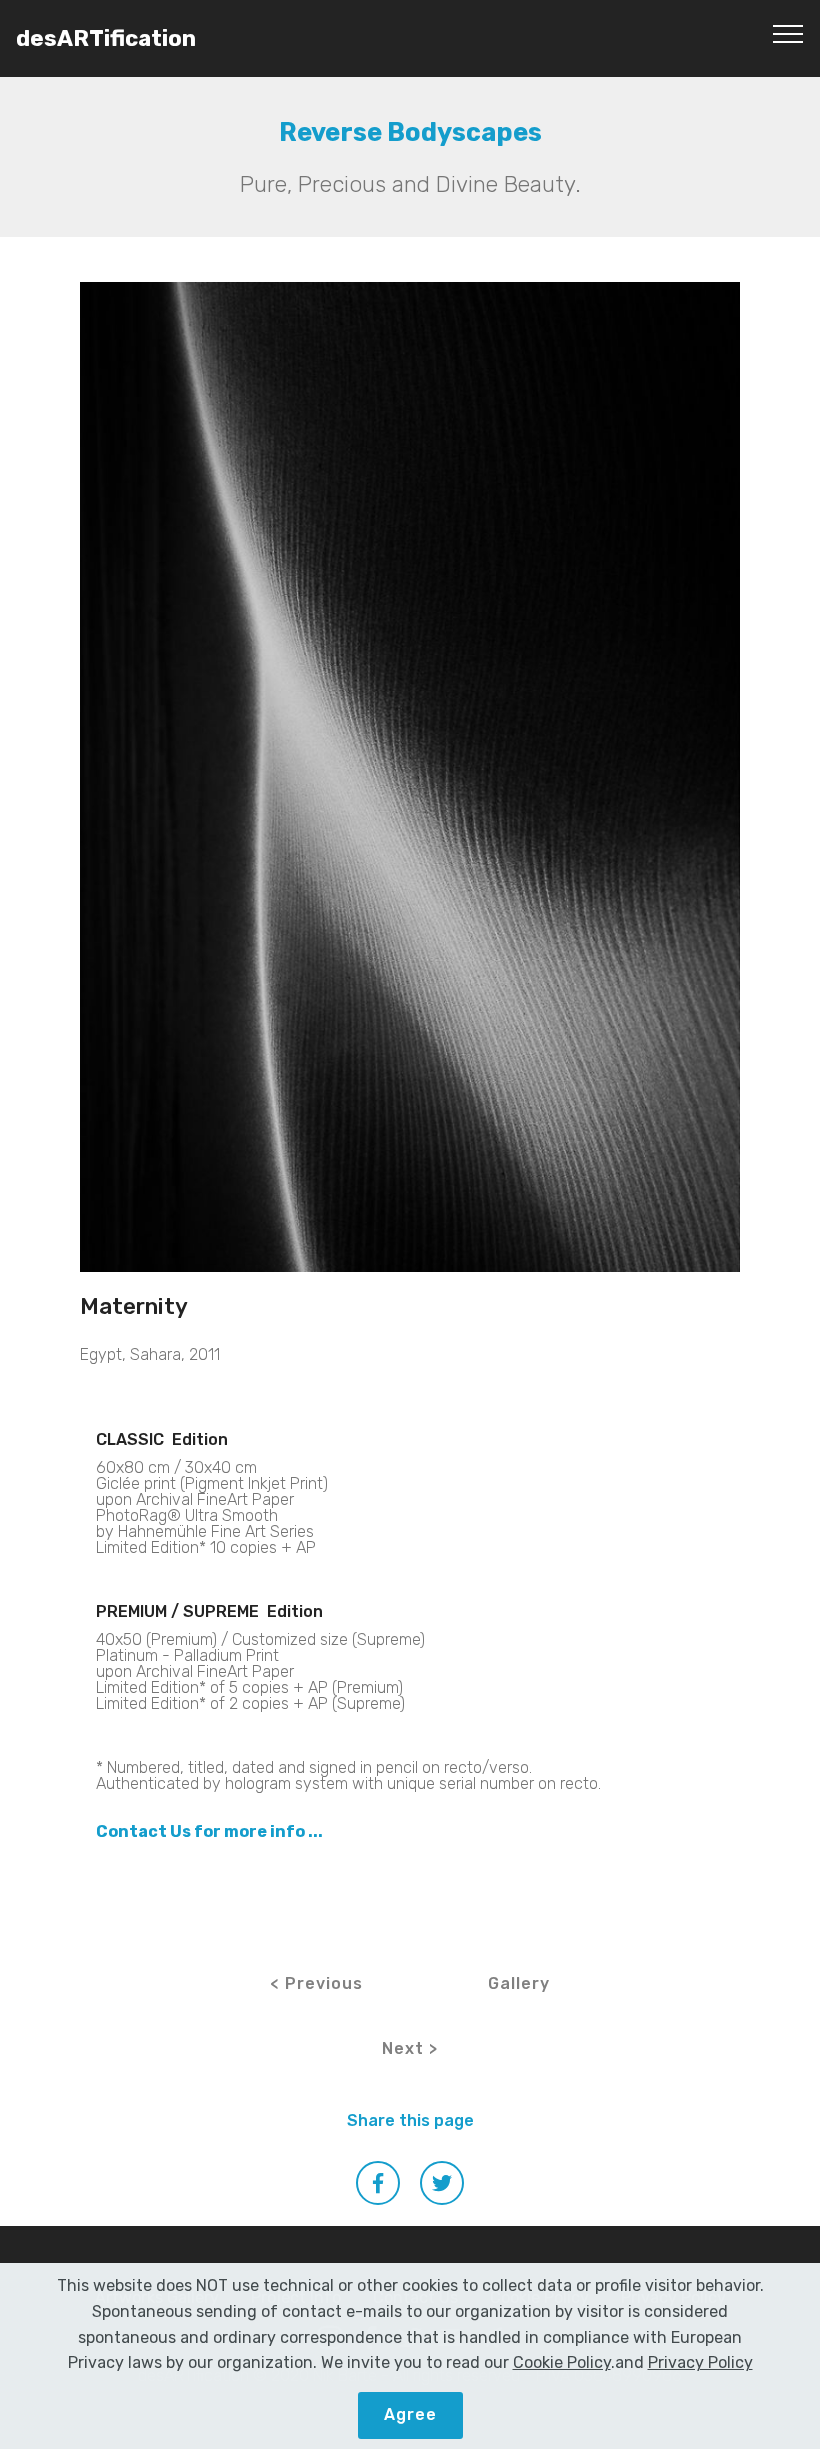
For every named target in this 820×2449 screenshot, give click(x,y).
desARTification (106, 38)
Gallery (519, 1983)
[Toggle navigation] (788, 33)
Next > (410, 2048)
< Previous (316, 1983)
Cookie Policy (562, 2362)
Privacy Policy (700, 2362)
